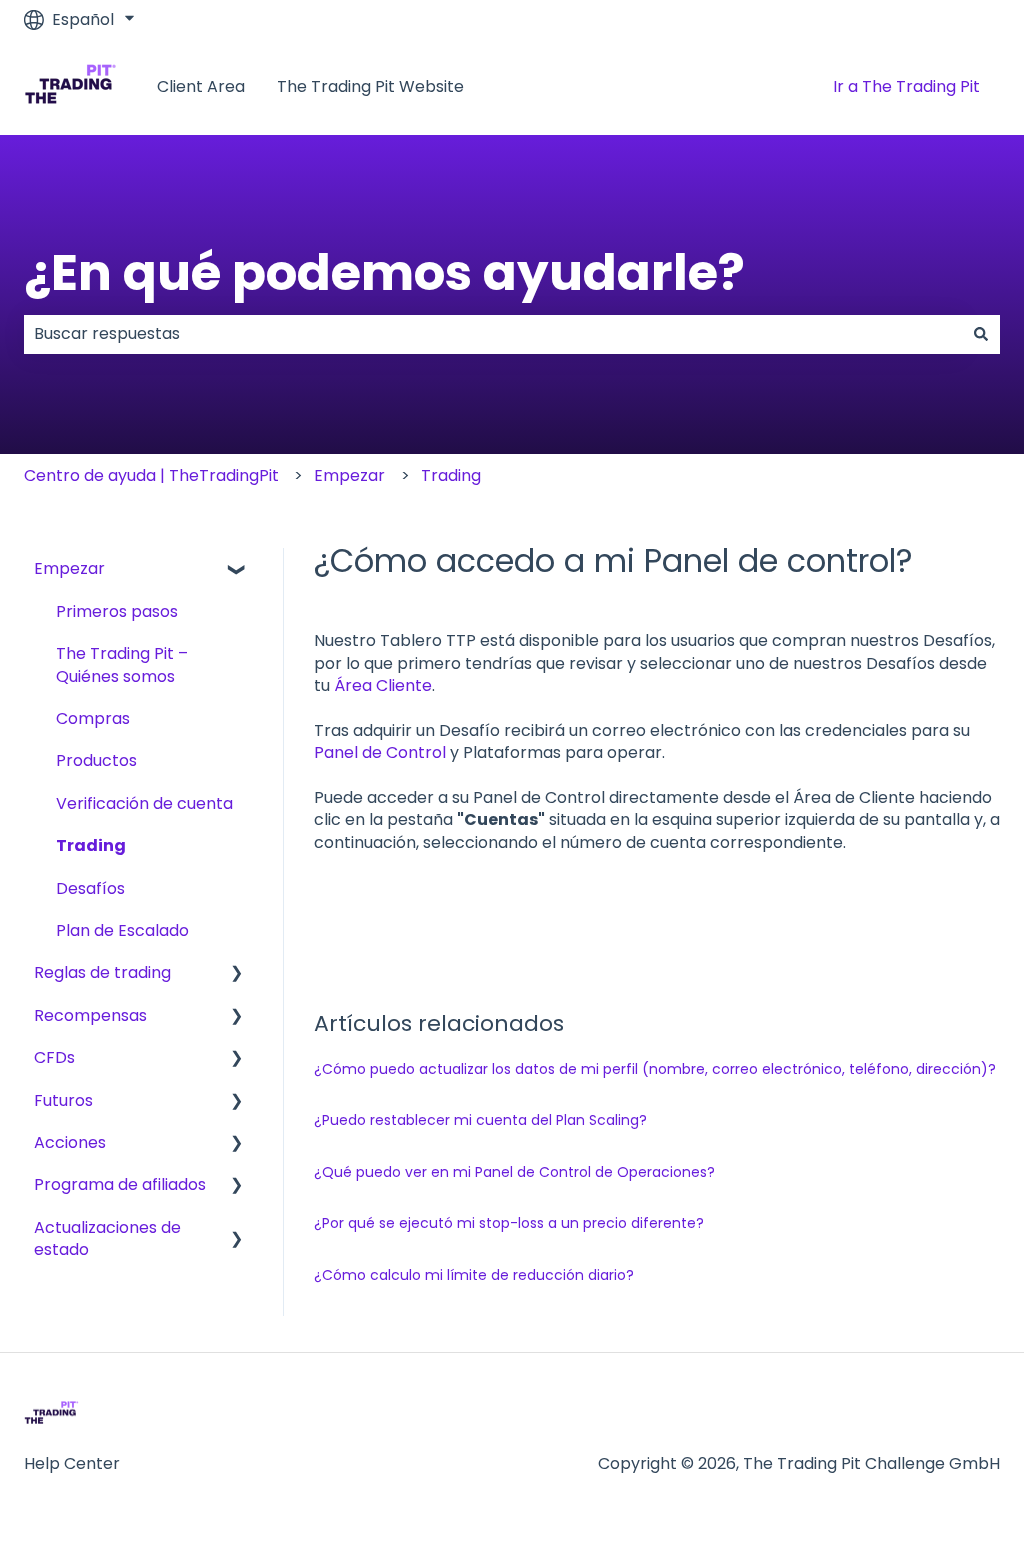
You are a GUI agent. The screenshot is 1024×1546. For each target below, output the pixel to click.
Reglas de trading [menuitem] (102, 972)
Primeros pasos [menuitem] (117, 611)
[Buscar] (981, 334)
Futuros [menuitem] (63, 1100)
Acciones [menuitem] (70, 1142)
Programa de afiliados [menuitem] (120, 1184)
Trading (451, 475)
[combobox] (493, 334)
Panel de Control (380, 752)
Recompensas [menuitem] (90, 1015)
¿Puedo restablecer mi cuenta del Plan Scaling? (480, 1120)
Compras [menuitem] (93, 718)
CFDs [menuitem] (54, 1057)
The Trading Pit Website (370, 87)
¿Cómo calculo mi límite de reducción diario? (474, 1275)
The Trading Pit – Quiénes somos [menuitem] (122, 664)
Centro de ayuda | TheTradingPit (151, 475)
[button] (237, 570)
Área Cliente (383, 685)
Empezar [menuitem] (69, 568)
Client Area (201, 87)
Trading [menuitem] (91, 845)
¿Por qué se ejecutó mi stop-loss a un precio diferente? (509, 1223)
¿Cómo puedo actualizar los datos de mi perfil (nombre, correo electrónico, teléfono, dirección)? (655, 1069)
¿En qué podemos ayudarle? (384, 272)
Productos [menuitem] (96, 760)
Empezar (349, 475)
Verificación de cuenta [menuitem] (144, 803)
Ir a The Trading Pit (906, 86)
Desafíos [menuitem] (90, 888)
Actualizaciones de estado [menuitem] (107, 1238)
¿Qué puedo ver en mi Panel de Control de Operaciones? (514, 1172)
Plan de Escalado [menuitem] (122, 930)
